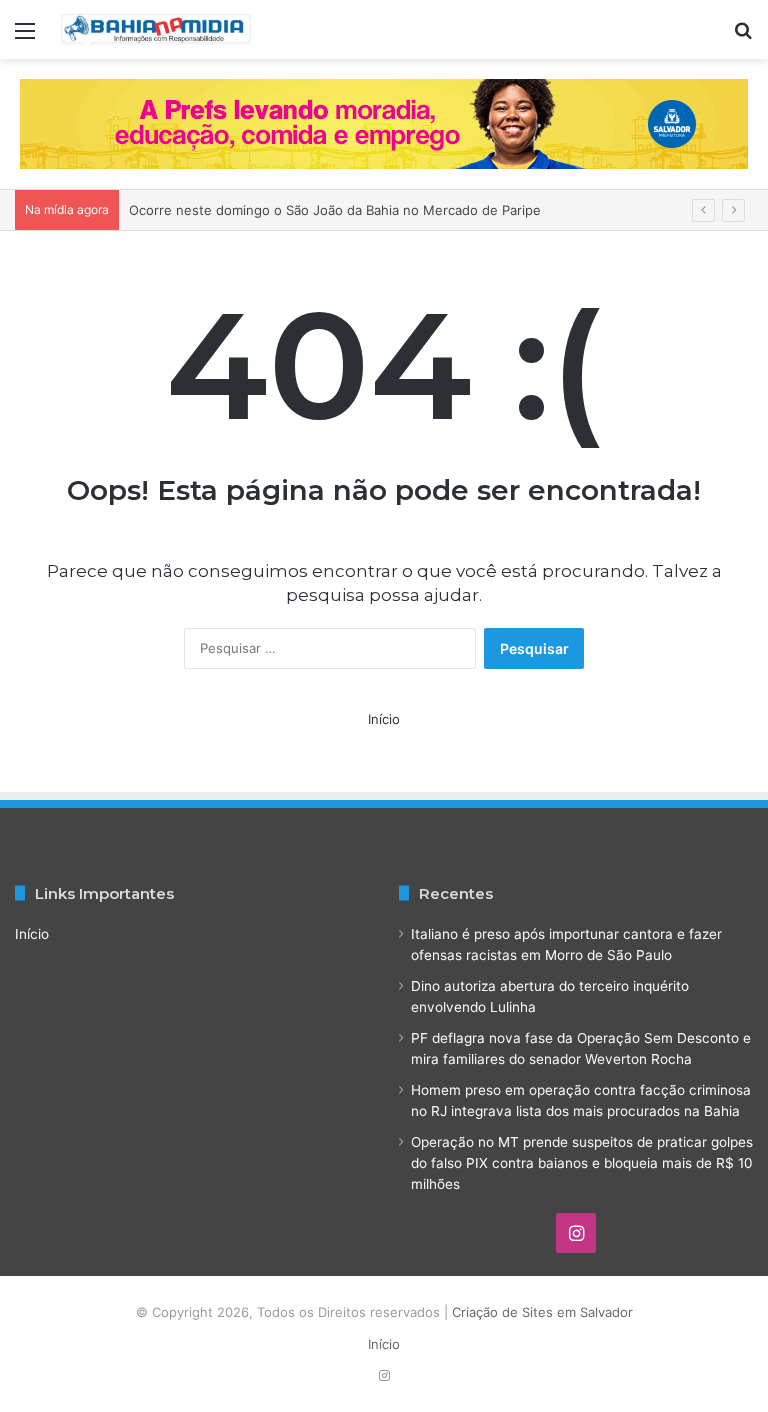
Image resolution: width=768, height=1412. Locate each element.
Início (384, 719)
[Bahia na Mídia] (156, 29)
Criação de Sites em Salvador (542, 1312)
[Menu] (25, 37)
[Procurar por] (743, 37)
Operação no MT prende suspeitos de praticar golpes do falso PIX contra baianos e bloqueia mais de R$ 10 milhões (582, 1163)
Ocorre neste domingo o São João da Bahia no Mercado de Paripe (335, 210)
